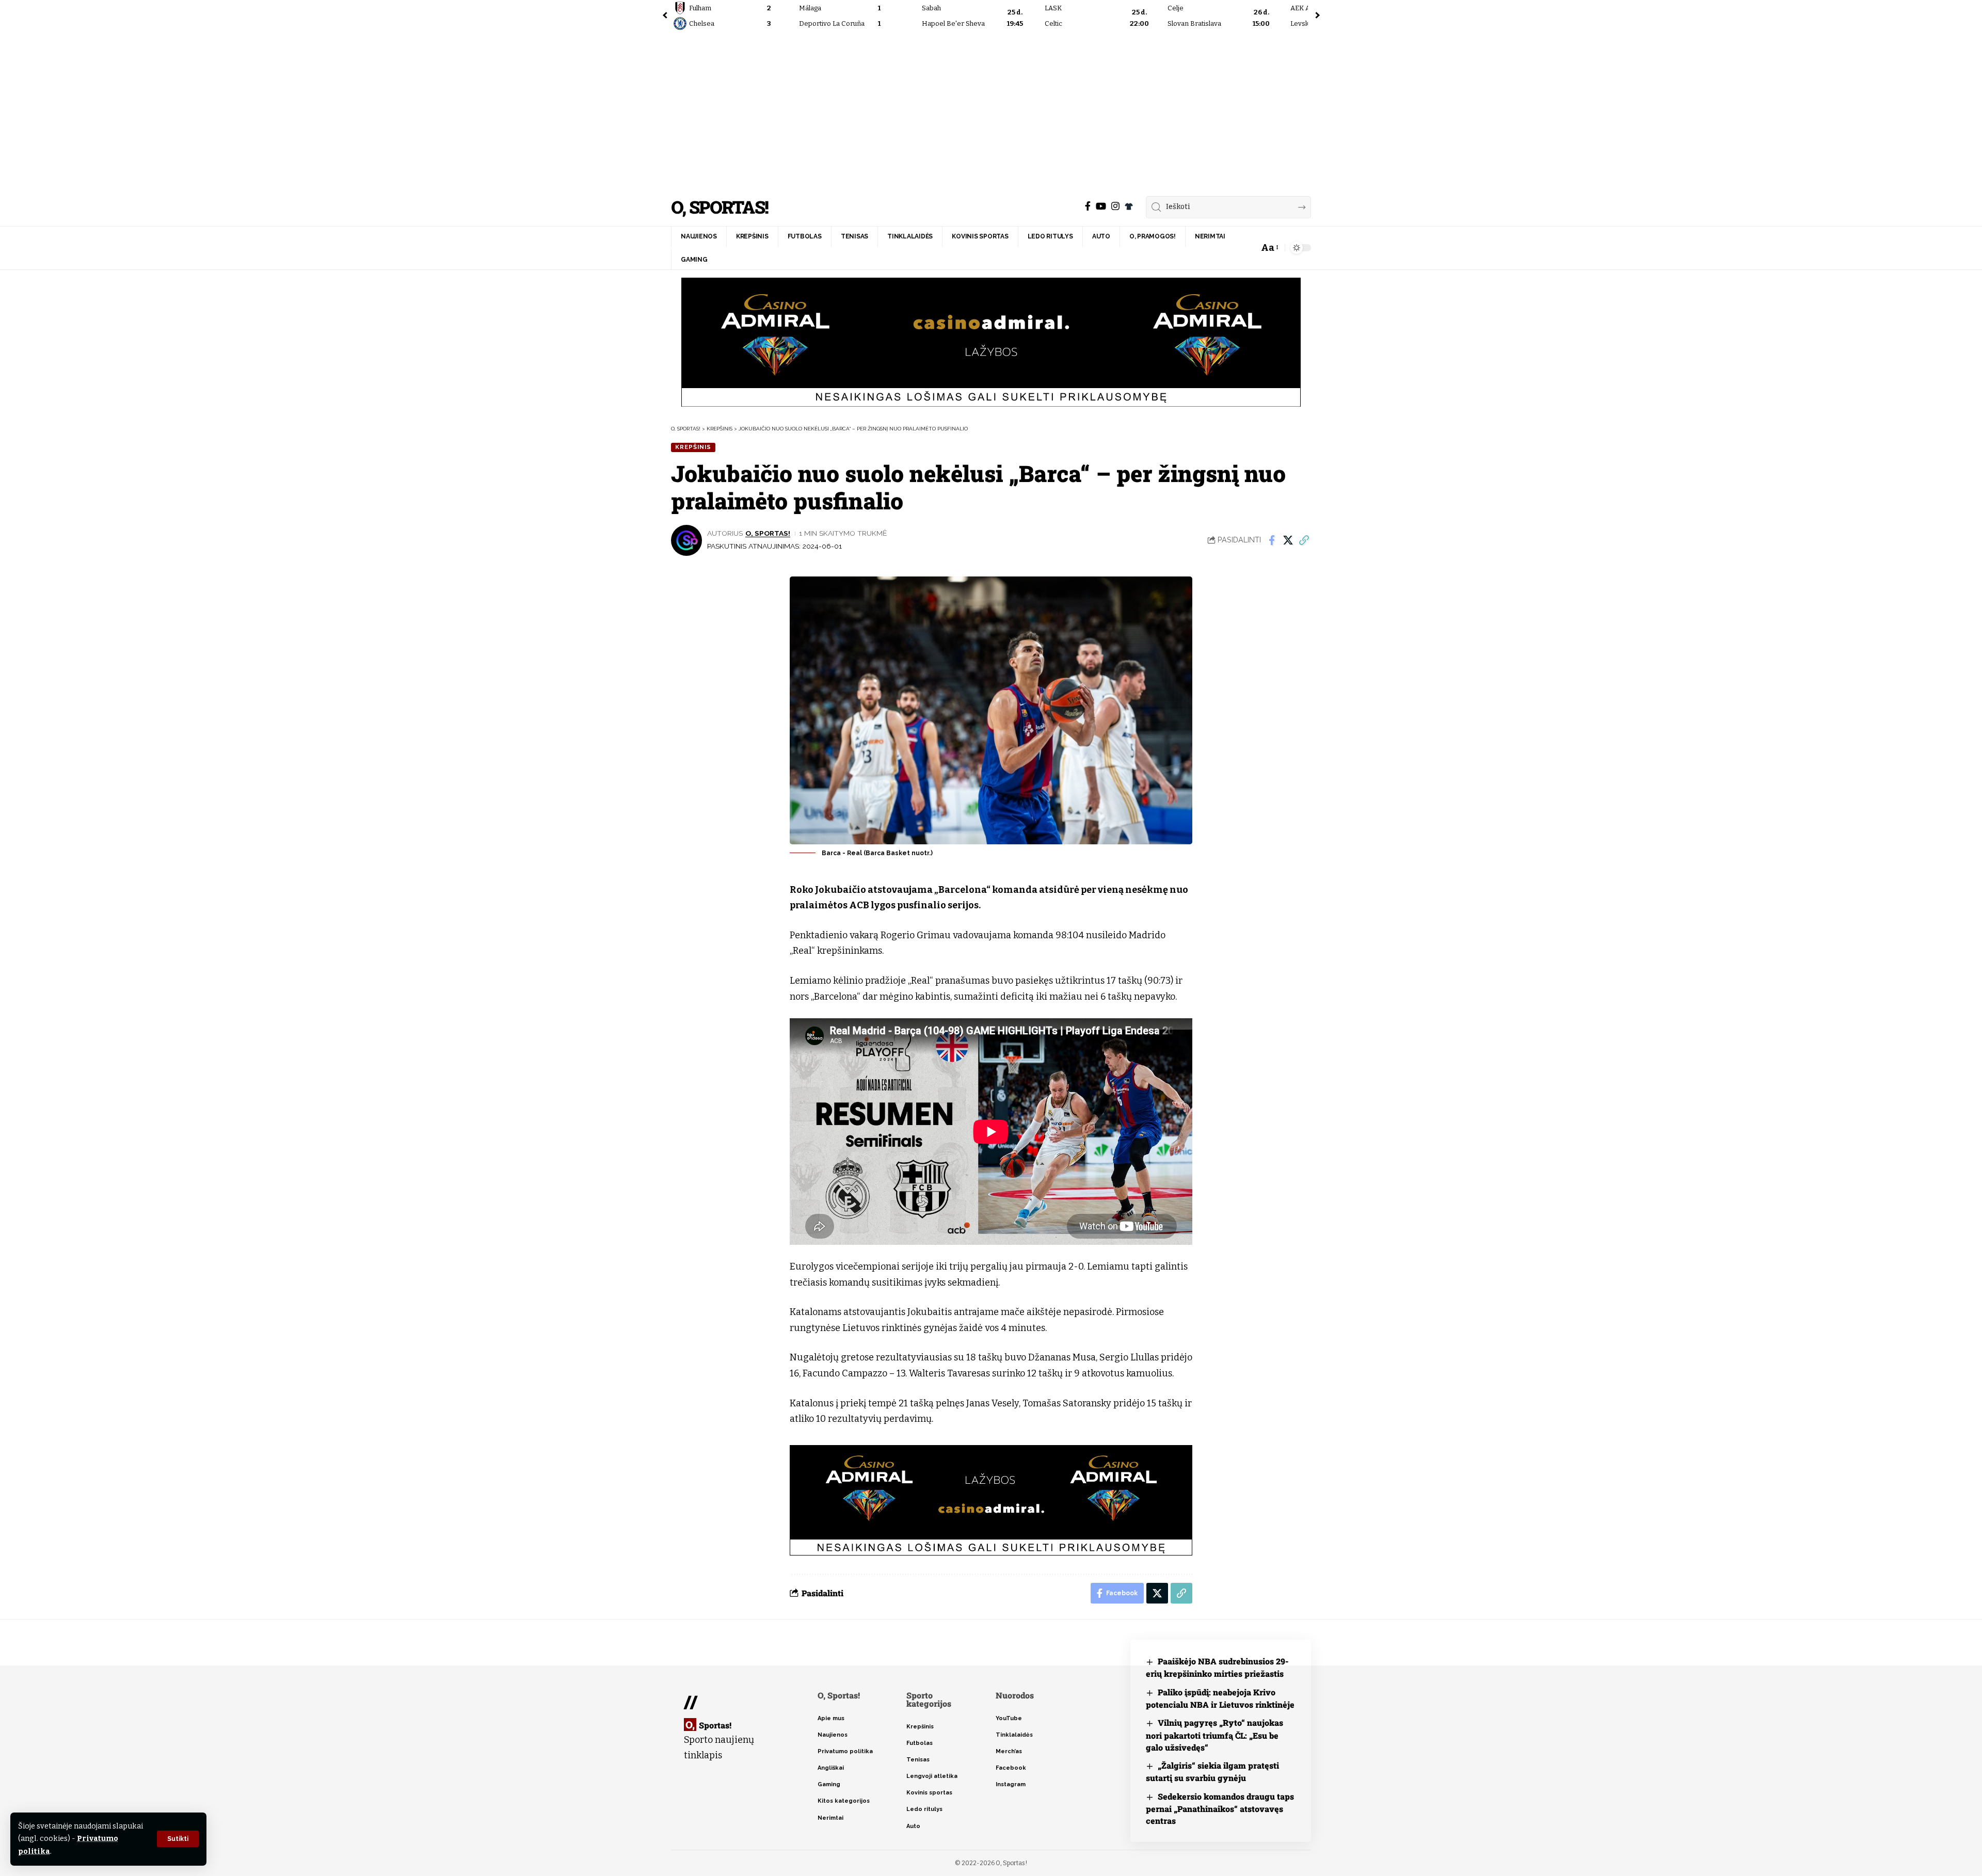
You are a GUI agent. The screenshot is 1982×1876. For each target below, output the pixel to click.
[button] (178, 1839)
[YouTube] (1101, 206)
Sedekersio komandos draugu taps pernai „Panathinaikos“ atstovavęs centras (1220, 1809)
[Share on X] (1288, 540)
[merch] (1129, 206)
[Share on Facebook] (1272, 540)
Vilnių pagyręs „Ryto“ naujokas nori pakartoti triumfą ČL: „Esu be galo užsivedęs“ (1214, 1735)
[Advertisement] (991, 111)
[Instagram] (1115, 206)
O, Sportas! (720, 207)
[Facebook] (1088, 206)
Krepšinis (693, 447)
